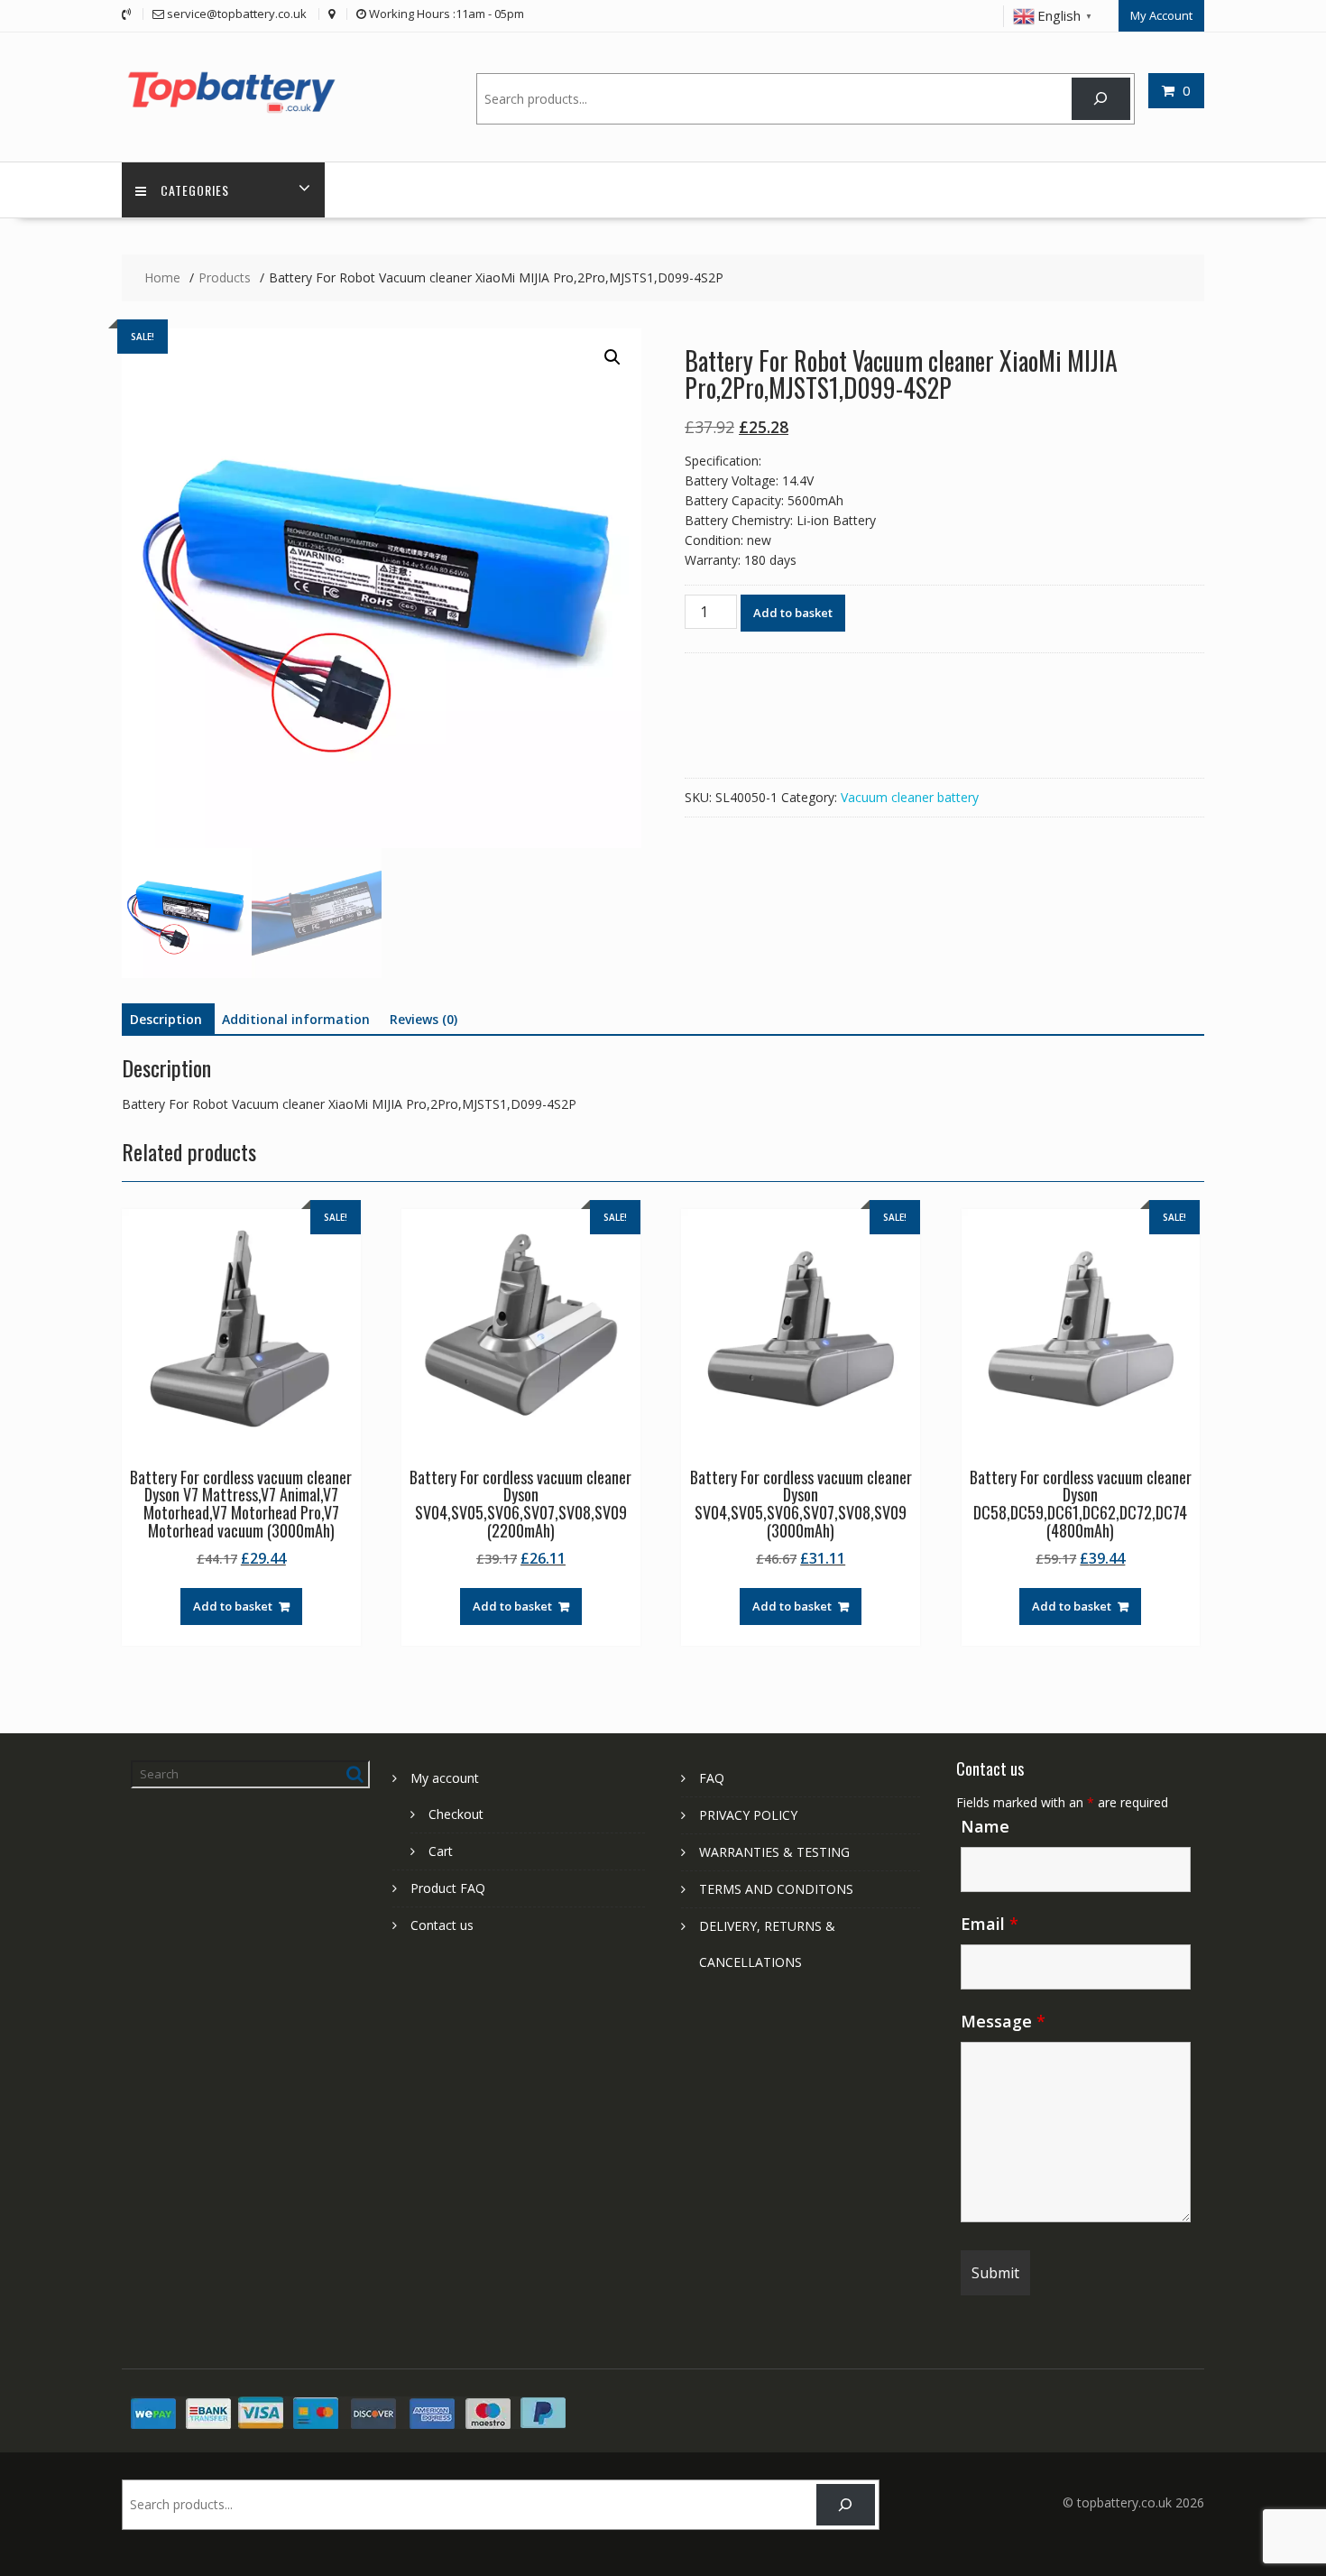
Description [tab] (166, 1019)
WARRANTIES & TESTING (774, 1852)
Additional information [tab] (296, 1019)
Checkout (456, 1814)
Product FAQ (448, 1888)
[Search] (1101, 99)
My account (445, 1778)
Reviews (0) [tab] (424, 1019)
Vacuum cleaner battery (910, 797)
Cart (441, 1851)
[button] (612, 357)
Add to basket (793, 613)
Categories (195, 190)
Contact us (442, 1925)
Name (985, 1826)
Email (990, 1924)
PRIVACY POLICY (748, 1815)
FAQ (712, 1778)
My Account (1161, 15)
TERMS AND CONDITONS (776, 1889)
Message (1003, 2021)
